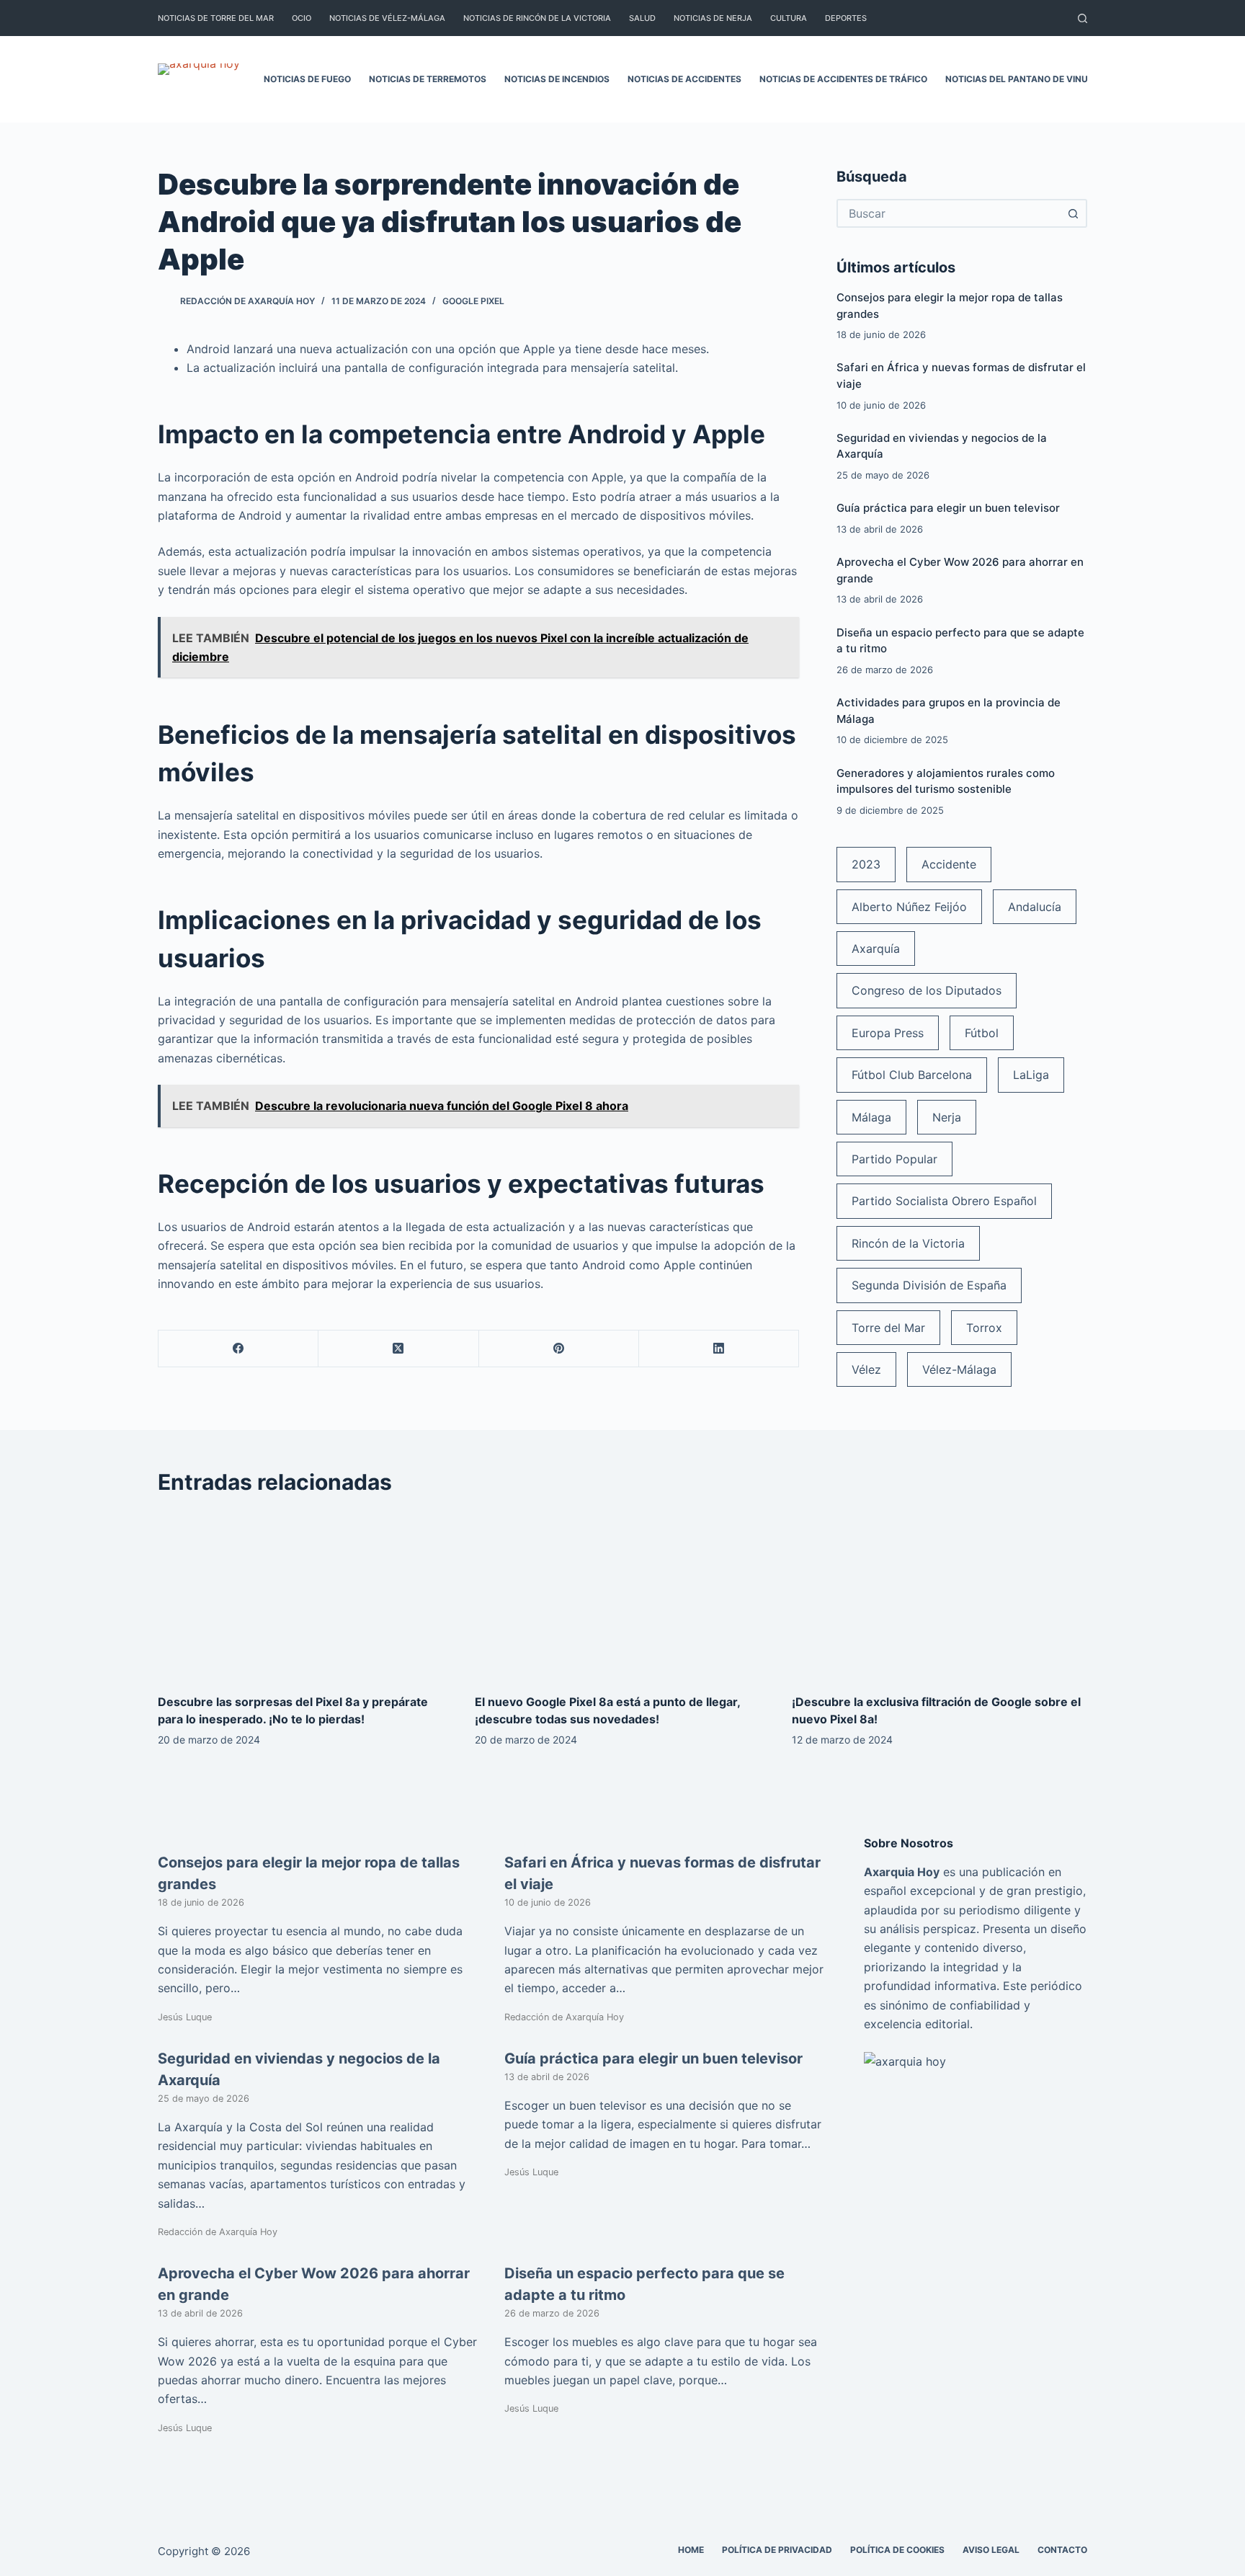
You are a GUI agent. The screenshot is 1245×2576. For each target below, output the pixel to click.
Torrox (984, 1328)
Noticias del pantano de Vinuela (1025, 79)
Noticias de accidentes (684, 79)
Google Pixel (473, 301)
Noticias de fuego (307, 79)
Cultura (789, 18)
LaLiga (1031, 1075)
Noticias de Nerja (713, 18)
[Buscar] (1083, 18)
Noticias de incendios (557, 79)
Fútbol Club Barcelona (912, 1075)
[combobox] (949, 213)
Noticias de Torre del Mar (216, 18)
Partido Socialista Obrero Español (944, 1201)
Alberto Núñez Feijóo (909, 907)
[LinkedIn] (719, 1349)
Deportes (846, 18)
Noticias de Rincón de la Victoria (537, 18)
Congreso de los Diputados (927, 990)
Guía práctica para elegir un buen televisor (948, 508)
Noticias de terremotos (428, 79)
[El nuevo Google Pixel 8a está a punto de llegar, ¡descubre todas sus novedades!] (622, 1595)
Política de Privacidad (777, 2550)
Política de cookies (897, 2550)
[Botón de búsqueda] (1073, 213)
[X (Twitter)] (398, 1349)
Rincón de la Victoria (908, 1243)
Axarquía (876, 949)
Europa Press (888, 1033)
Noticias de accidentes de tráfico (843, 79)
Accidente (949, 864)
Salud (642, 18)
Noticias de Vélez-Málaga (387, 18)
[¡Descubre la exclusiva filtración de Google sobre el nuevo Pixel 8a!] (940, 1595)
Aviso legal (991, 2550)
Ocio (302, 18)
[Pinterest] (559, 1349)
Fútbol (982, 1033)
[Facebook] (238, 1349)
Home (691, 2550)
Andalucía (1035, 907)
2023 (866, 864)
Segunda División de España (929, 1285)
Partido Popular (894, 1159)
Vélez (866, 1369)
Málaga (871, 1117)
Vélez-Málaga (959, 1369)
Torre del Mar (888, 1328)
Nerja (947, 1117)
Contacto (1062, 2550)
